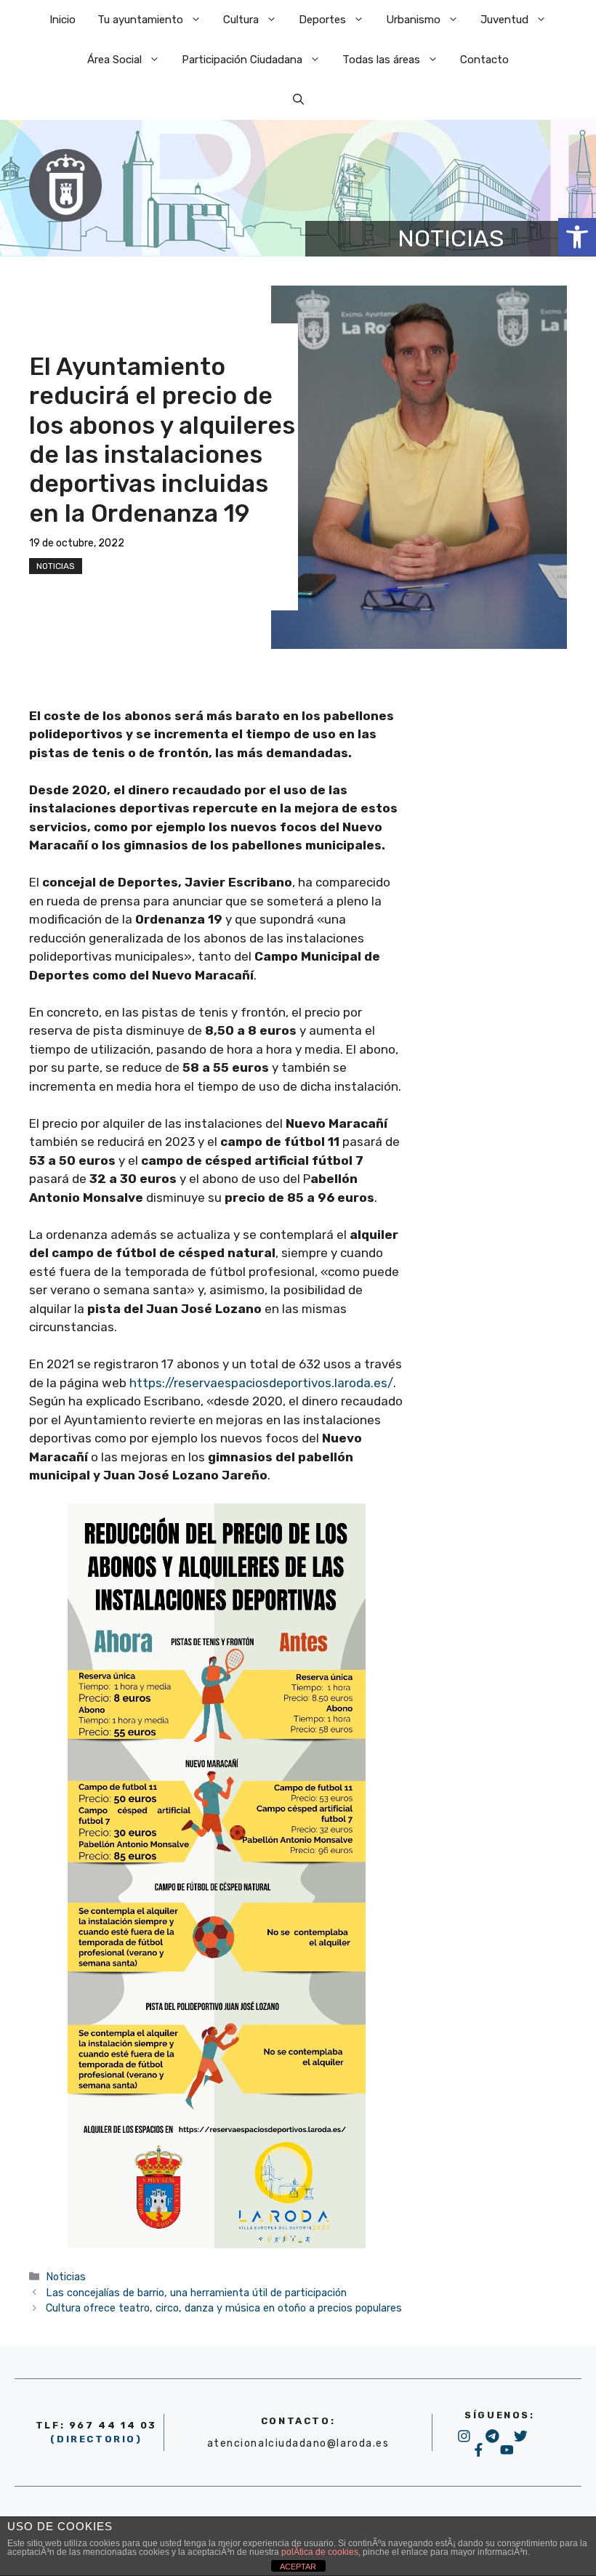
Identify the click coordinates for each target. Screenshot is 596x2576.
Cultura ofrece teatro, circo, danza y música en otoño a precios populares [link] (224, 2308)
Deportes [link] (322, 20)
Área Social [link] (114, 60)
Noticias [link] (56, 566)
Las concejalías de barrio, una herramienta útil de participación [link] (196, 2293)
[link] (577, 237)
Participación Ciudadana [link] (242, 60)
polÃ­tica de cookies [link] (320, 2552)
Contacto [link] (484, 60)
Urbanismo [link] (413, 20)
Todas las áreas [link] (381, 60)
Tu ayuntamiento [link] (140, 20)
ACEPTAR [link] (298, 2567)
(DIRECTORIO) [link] (96, 2439)
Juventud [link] (504, 20)
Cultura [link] (241, 20)
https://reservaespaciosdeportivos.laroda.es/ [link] (261, 1383)
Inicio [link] (63, 20)
